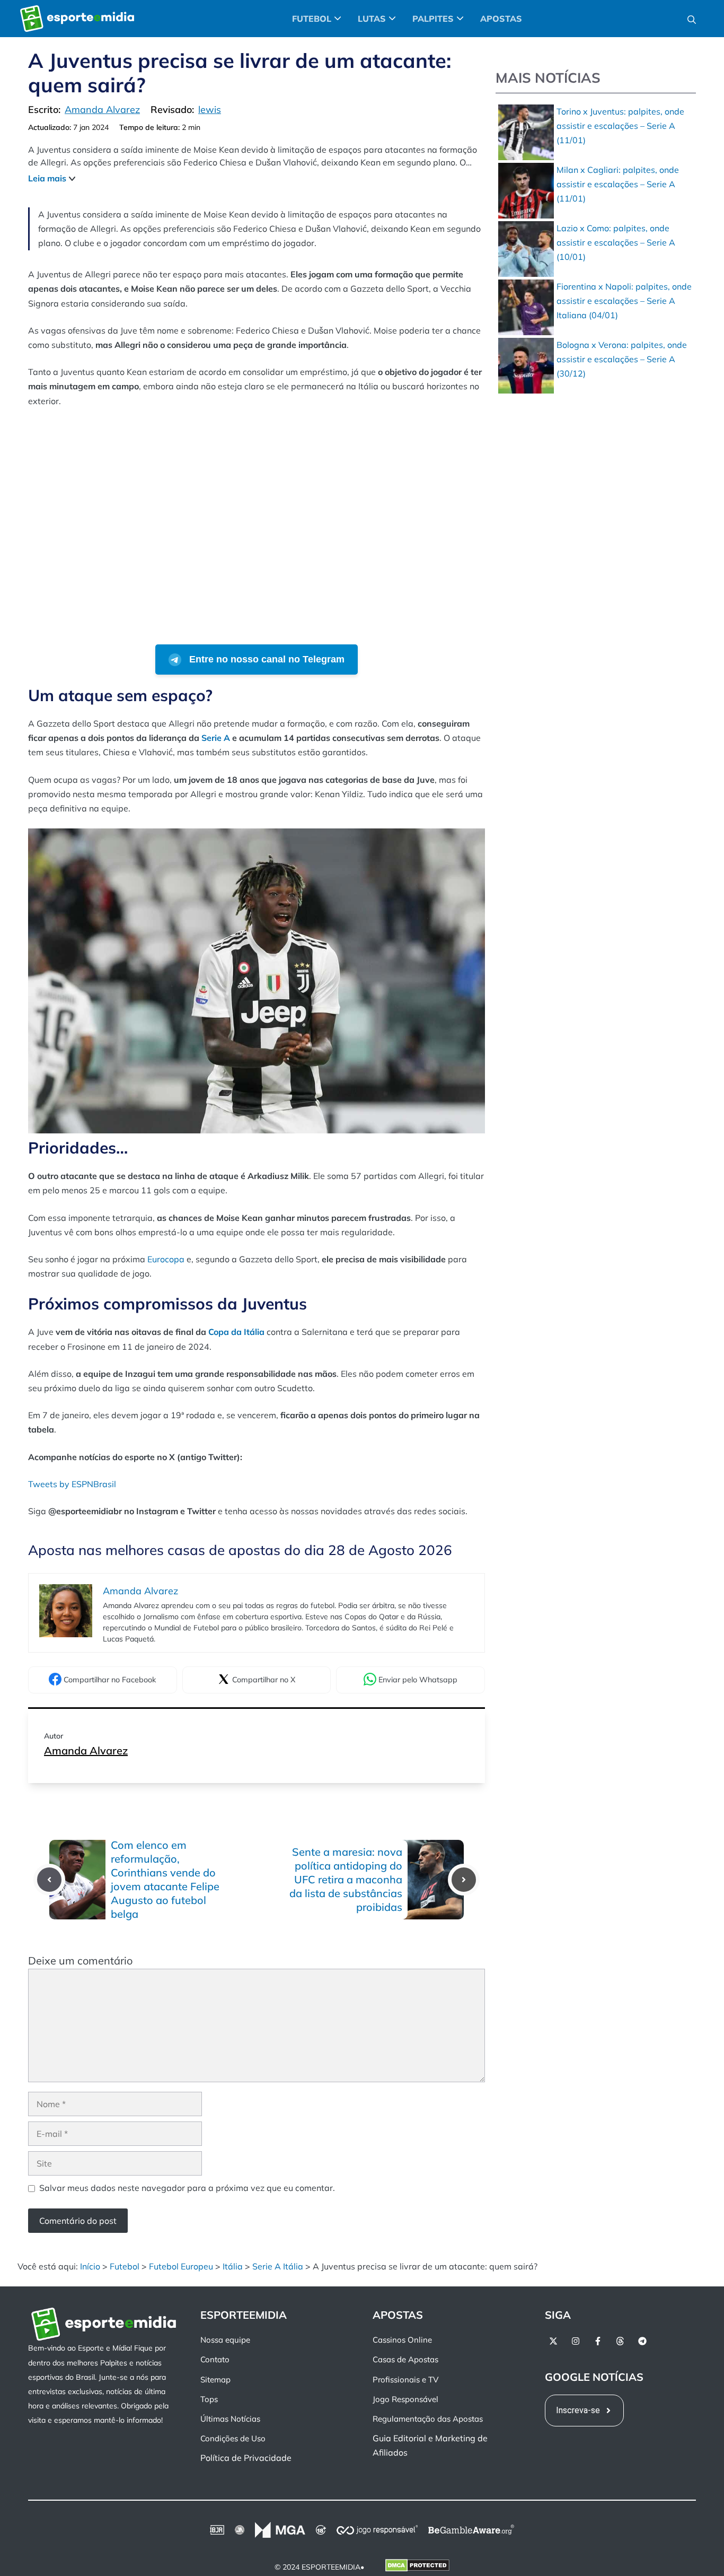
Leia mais (47, 178)
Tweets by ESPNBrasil (72, 1484)
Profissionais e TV (405, 2379)
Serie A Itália (278, 2266)
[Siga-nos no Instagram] (576, 2341)
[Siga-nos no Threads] (620, 2341)
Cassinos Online (402, 2340)
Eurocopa (166, 1259)
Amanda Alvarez (86, 1750)
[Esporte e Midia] (77, 19)
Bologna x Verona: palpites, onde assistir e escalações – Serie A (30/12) (622, 359)
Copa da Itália (236, 1332)
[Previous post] (49, 1880)
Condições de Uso (233, 2438)
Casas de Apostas (405, 2359)
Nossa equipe (225, 2340)
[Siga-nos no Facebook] (598, 2341)
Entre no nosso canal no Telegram (266, 659)
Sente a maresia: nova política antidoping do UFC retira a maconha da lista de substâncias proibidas (346, 1879)
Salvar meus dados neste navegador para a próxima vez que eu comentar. (187, 2188)
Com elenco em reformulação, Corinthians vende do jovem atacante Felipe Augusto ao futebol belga (165, 1879)
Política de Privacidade (246, 2458)
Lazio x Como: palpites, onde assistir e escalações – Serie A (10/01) (616, 242)
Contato (215, 2359)
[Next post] (464, 1880)
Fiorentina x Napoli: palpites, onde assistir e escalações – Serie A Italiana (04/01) (624, 301)
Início (90, 2266)
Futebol (125, 2266)
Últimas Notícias (230, 2419)
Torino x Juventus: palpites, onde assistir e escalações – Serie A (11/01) (620, 126)
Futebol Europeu (181, 2266)
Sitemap (215, 2379)
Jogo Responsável (405, 2399)
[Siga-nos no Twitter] (553, 2341)
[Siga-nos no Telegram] (642, 2341)
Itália (233, 2266)
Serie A (216, 738)
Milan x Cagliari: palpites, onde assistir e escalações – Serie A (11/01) (618, 184)
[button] (692, 19)
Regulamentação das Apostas (428, 2419)
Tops (209, 2399)
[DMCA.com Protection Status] (417, 2567)
